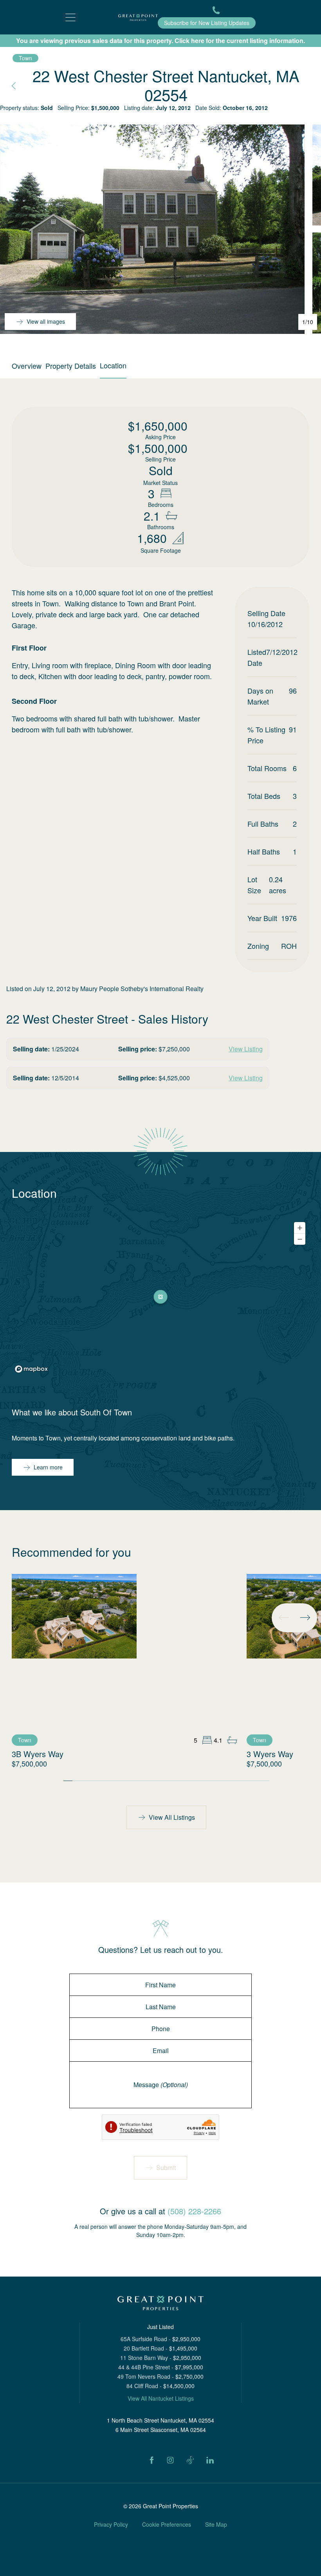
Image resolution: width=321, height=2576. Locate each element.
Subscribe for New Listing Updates (207, 23)
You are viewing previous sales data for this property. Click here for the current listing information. (160, 41)
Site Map (216, 2524)
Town (25, 58)
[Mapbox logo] (31, 1369)
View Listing (246, 1049)
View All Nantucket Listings (161, 2398)
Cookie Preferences (167, 2524)
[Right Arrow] (305, 1617)
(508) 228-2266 (194, 2211)
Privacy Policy (111, 2524)
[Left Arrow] (284, 1617)
